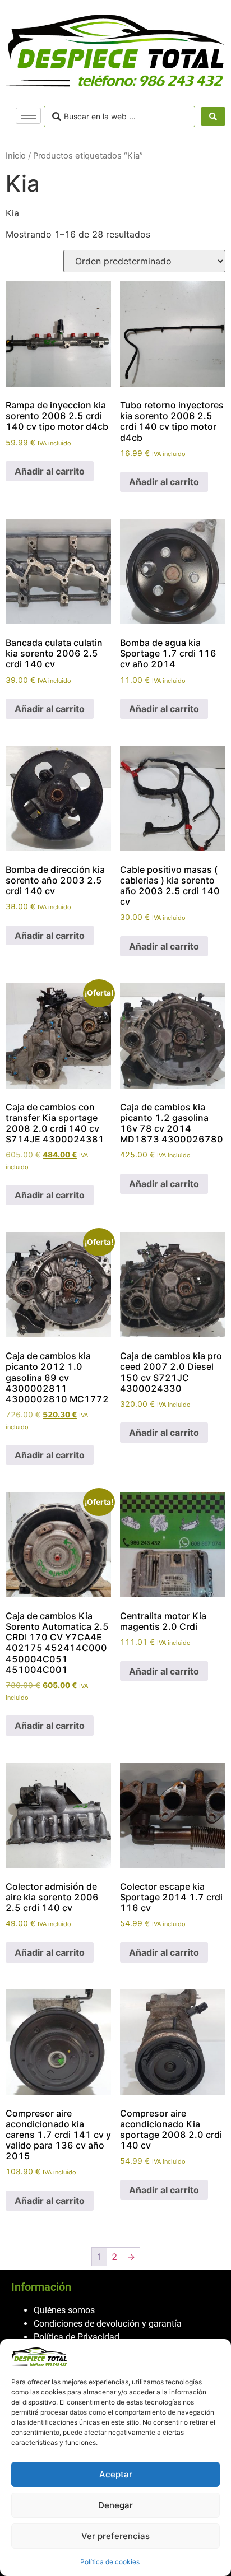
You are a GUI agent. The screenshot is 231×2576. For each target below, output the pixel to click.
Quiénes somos (64, 2310)
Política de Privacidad (77, 2337)
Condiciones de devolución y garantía (108, 2324)
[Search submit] (213, 117)
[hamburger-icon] (28, 116)
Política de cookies (110, 2562)
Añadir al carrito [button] (50, 471)
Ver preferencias (115, 2536)
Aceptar (116, 2474)
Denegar (115, 2505)
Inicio (16, 156)
